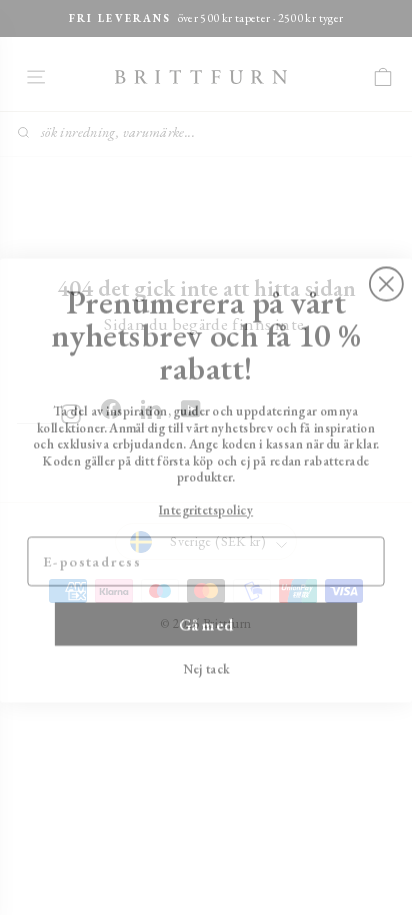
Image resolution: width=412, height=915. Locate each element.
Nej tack (206, 649)
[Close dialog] (386, 264)
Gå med (206, 604)
